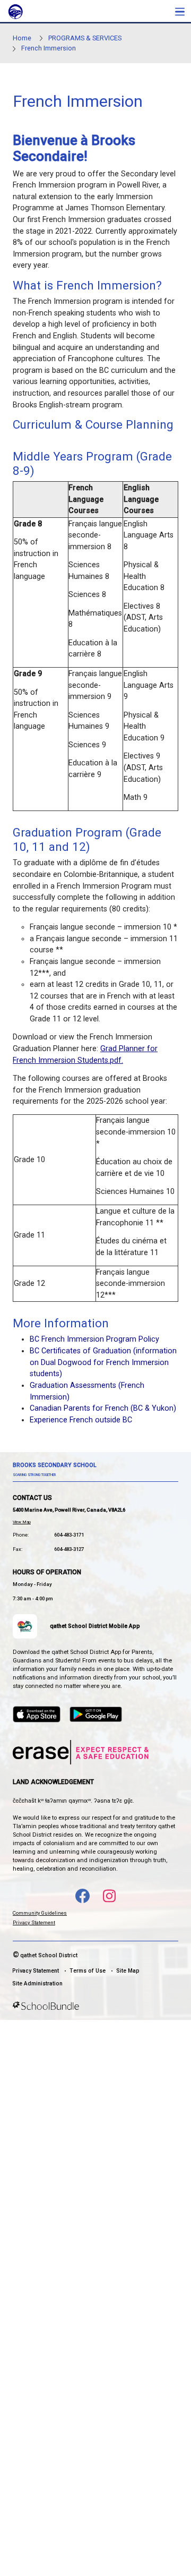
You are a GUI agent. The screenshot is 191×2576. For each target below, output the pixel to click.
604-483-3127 (69, 1549)
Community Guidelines (40, 1913)
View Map (22, 1522)
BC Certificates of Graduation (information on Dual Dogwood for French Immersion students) (103, 1362)
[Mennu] (180, 11)
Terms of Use (88, 1971)
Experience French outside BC (81, 1420)
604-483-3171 (69, 1535)
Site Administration (37, 1984)
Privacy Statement (34, 1922)
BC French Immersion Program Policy (94, 1339)
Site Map (128, 1971)
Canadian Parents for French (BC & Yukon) (103, 1408)
